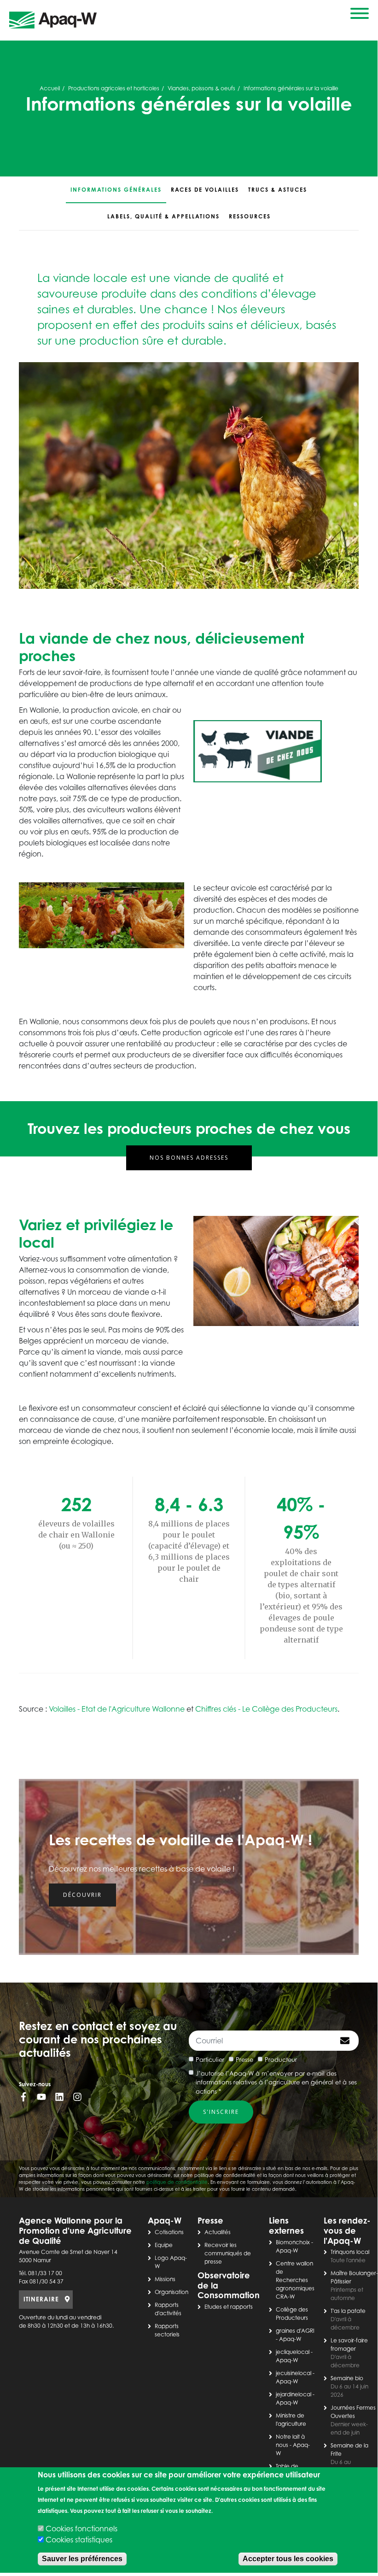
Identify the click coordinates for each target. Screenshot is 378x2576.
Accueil (50, 88)
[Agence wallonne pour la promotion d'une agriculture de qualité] (53, 21)
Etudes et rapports (229, 2307)
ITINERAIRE (41, 2299)
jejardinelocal (294, 2394)
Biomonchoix (293, 2242)
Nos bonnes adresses (189, 1158)
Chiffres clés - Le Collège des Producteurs (266, 1709)
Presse (244, 2060)
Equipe (164, 2245)
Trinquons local (350, 2252)
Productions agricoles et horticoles (114, 88)
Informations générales (116, 190)
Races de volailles (205, 190)
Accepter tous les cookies (288, 2559)
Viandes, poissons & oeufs (201, 88)
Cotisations (169, 2232)
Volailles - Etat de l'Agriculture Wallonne (117, 1709)
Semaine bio (347, 2378)
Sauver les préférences (82, 2559)
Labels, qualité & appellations (163, 216)
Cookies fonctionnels (81, 2529)
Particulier (210, 2060)
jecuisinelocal (294, 2373)
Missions (165, 2279)
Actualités (218, 2232)
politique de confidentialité (177, 2182)
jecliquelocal (293, 2352)
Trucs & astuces (278, 190)
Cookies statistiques (79, 2540)
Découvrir (82, 1895)
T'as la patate (348, 2311)
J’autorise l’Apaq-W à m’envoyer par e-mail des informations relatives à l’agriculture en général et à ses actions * (276, 2082)
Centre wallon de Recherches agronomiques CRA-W (295, 2280)
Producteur (281, 2060)
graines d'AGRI (295, 2331)
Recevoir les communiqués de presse (228, 2253)
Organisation (172, 2292)
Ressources (250, 216)
